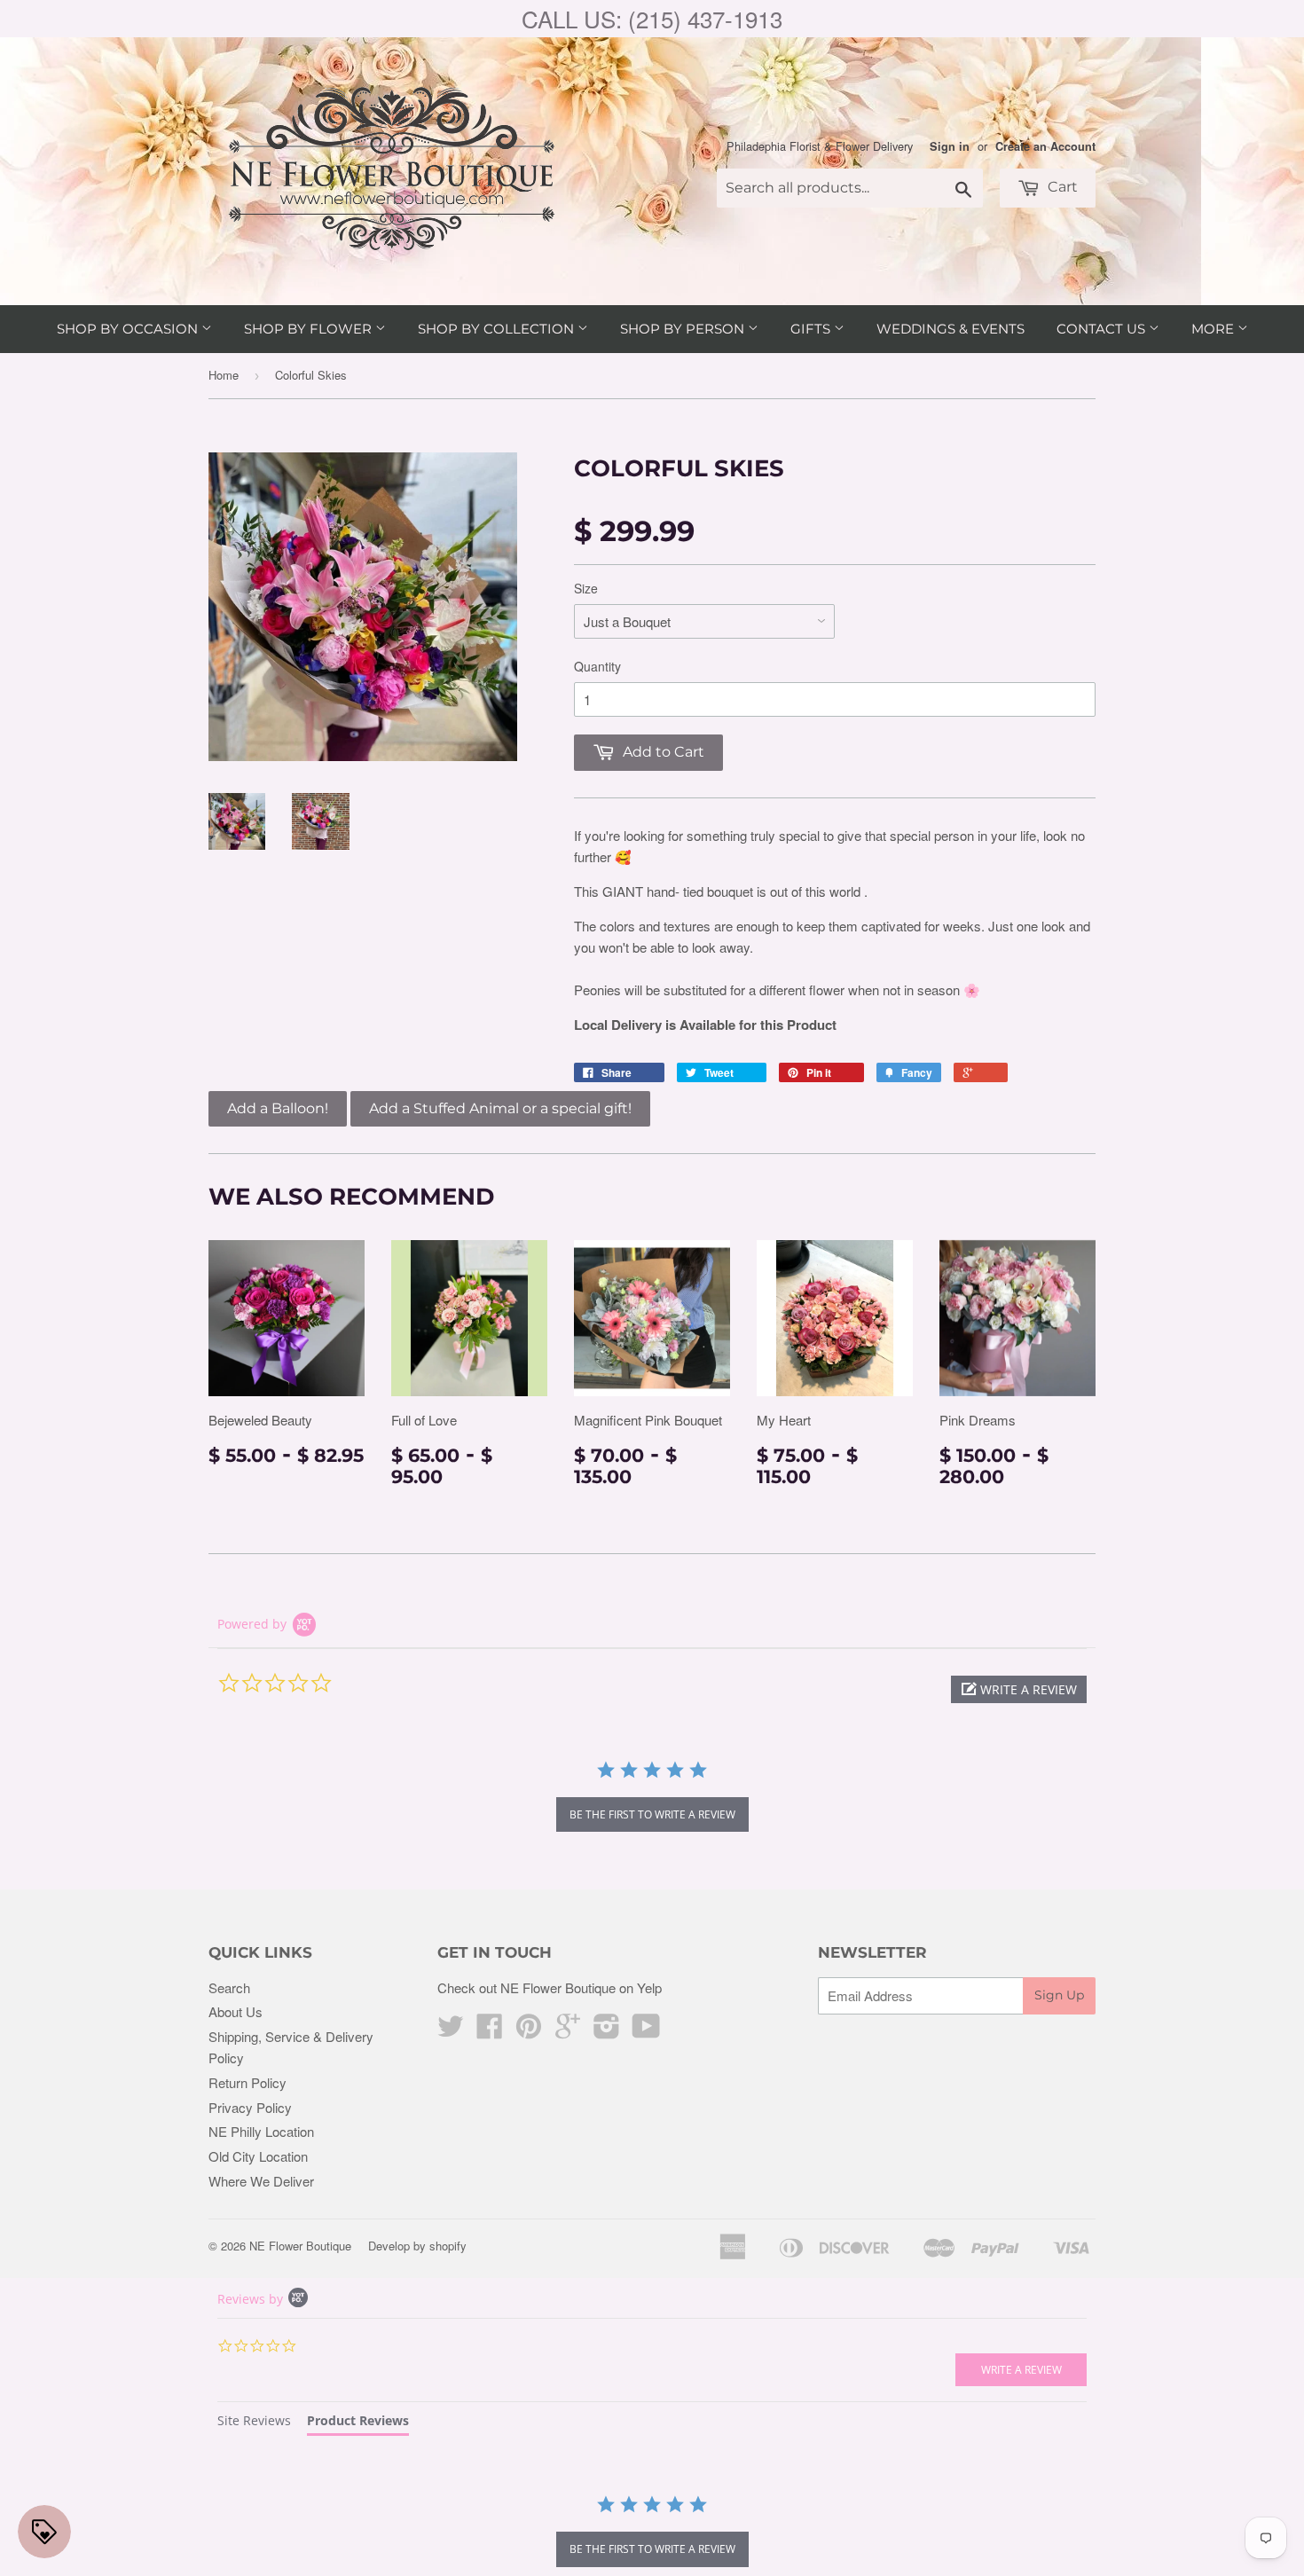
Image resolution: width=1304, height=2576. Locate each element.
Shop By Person (684, 329)
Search (229, 1987)
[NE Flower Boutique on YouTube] (646, 2031)
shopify (448, 2246)
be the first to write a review (652, 1814)
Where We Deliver (261, 2181)
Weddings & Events (951, 329)
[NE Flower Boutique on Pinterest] (529, 2031)
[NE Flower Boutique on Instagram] (607, 2031)
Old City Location (258, 2156)
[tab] (254, 2423)
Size (586, 588)
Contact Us (1103, 329)
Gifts (812, 329)
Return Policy (247, 2082)
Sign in (950, 146)
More (1214, 329)
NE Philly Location (261, 2131)
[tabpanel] (652, 2533)
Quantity (597, 666)
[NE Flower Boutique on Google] (568, 2031)
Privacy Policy (250, 2107)
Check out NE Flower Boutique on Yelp (550, 1987)
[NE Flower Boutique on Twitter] (451, 2031)
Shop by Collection (498, 329)
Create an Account (1045, 146)
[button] (1019, 1689)
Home (224, 375)
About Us (236, 2011)
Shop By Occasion (129, 329)
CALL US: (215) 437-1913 (652, 18)
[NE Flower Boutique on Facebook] (490, 2031)
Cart (1061, 187)
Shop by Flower (310, 329)
